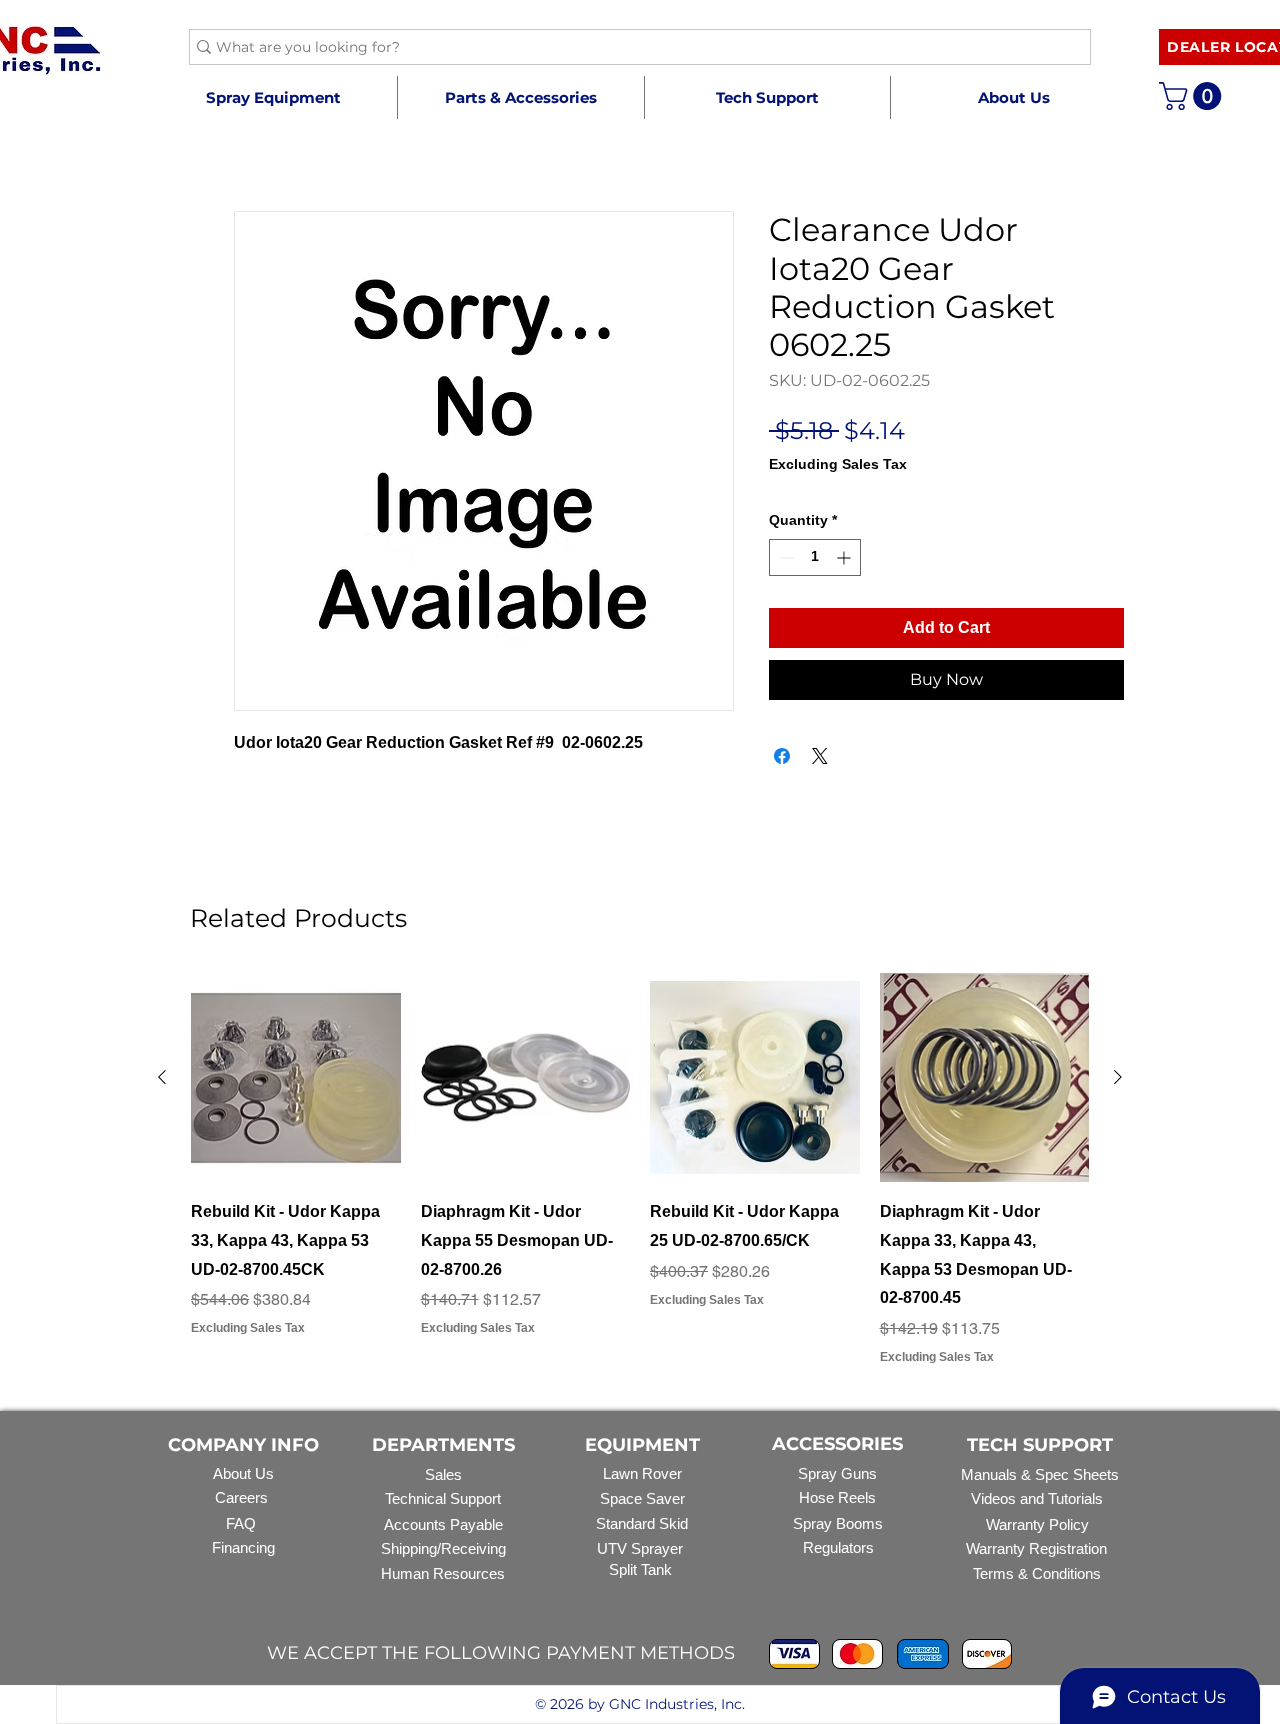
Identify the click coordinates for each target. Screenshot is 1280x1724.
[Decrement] (784, 557)
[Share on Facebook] (782, 756)
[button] (520, 97)
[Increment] (845, 557)
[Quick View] (296, 1078)
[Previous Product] (162, 1077)
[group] (640, 1169)
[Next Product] (1118, 1077)
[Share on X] (820, 756)
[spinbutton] (815, 557)
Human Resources (443, 1573)
